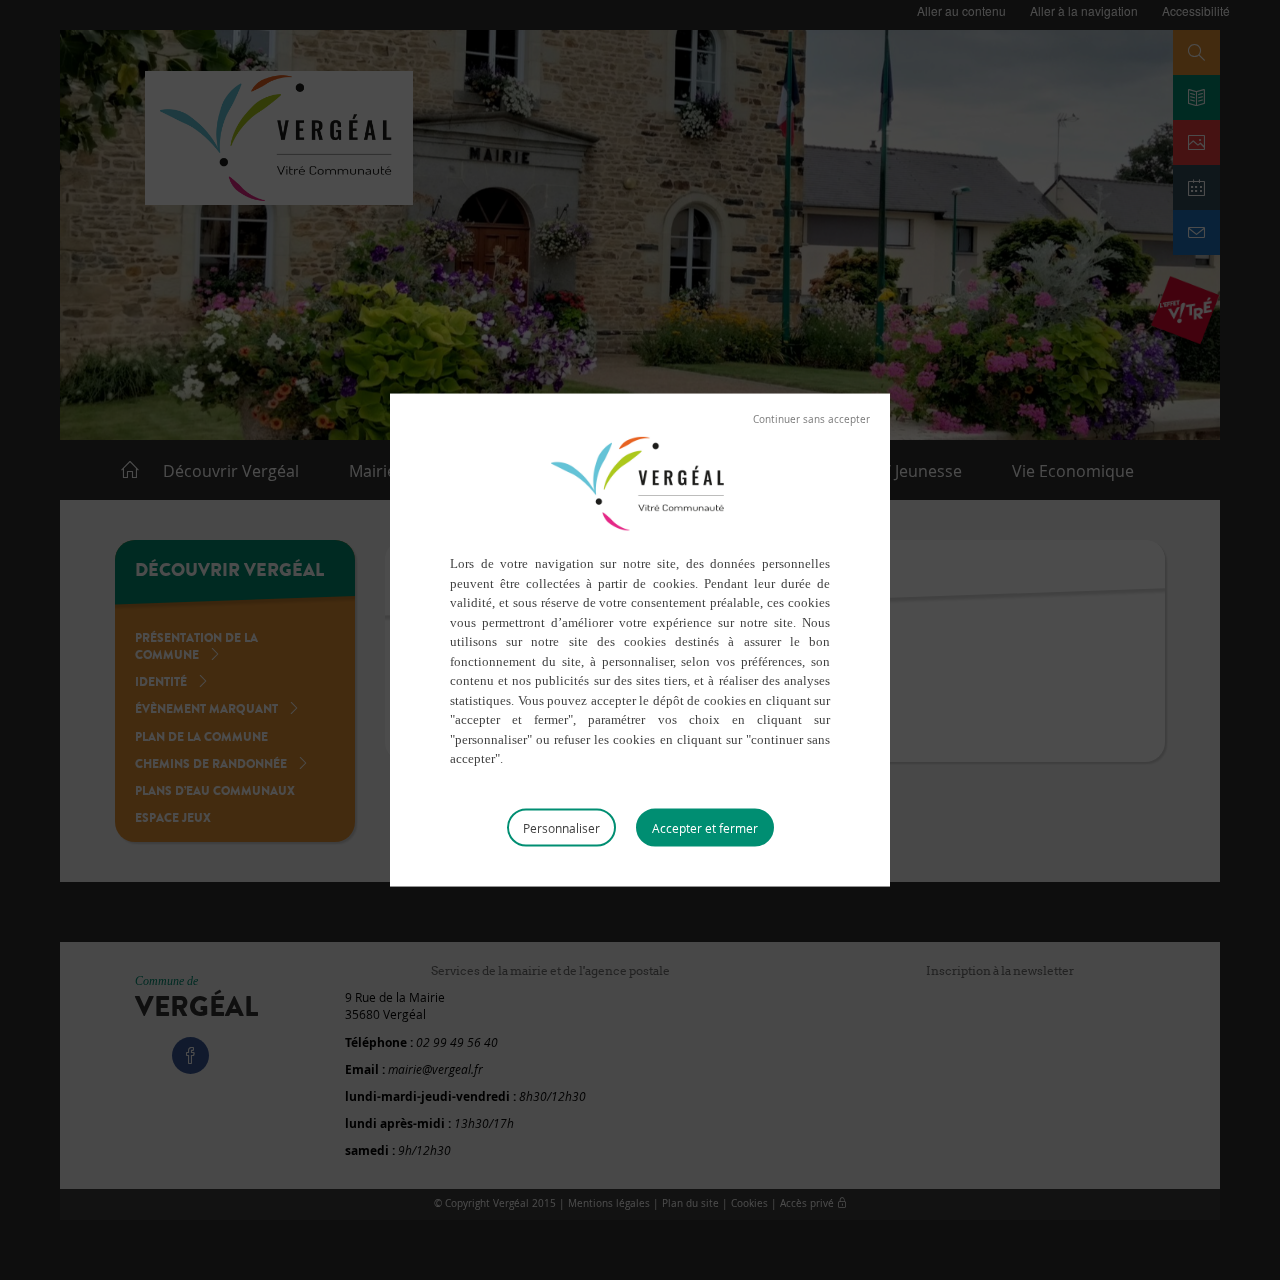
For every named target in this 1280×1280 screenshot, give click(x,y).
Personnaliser (561, 827)
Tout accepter (705, 827)
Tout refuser (811, 420)
